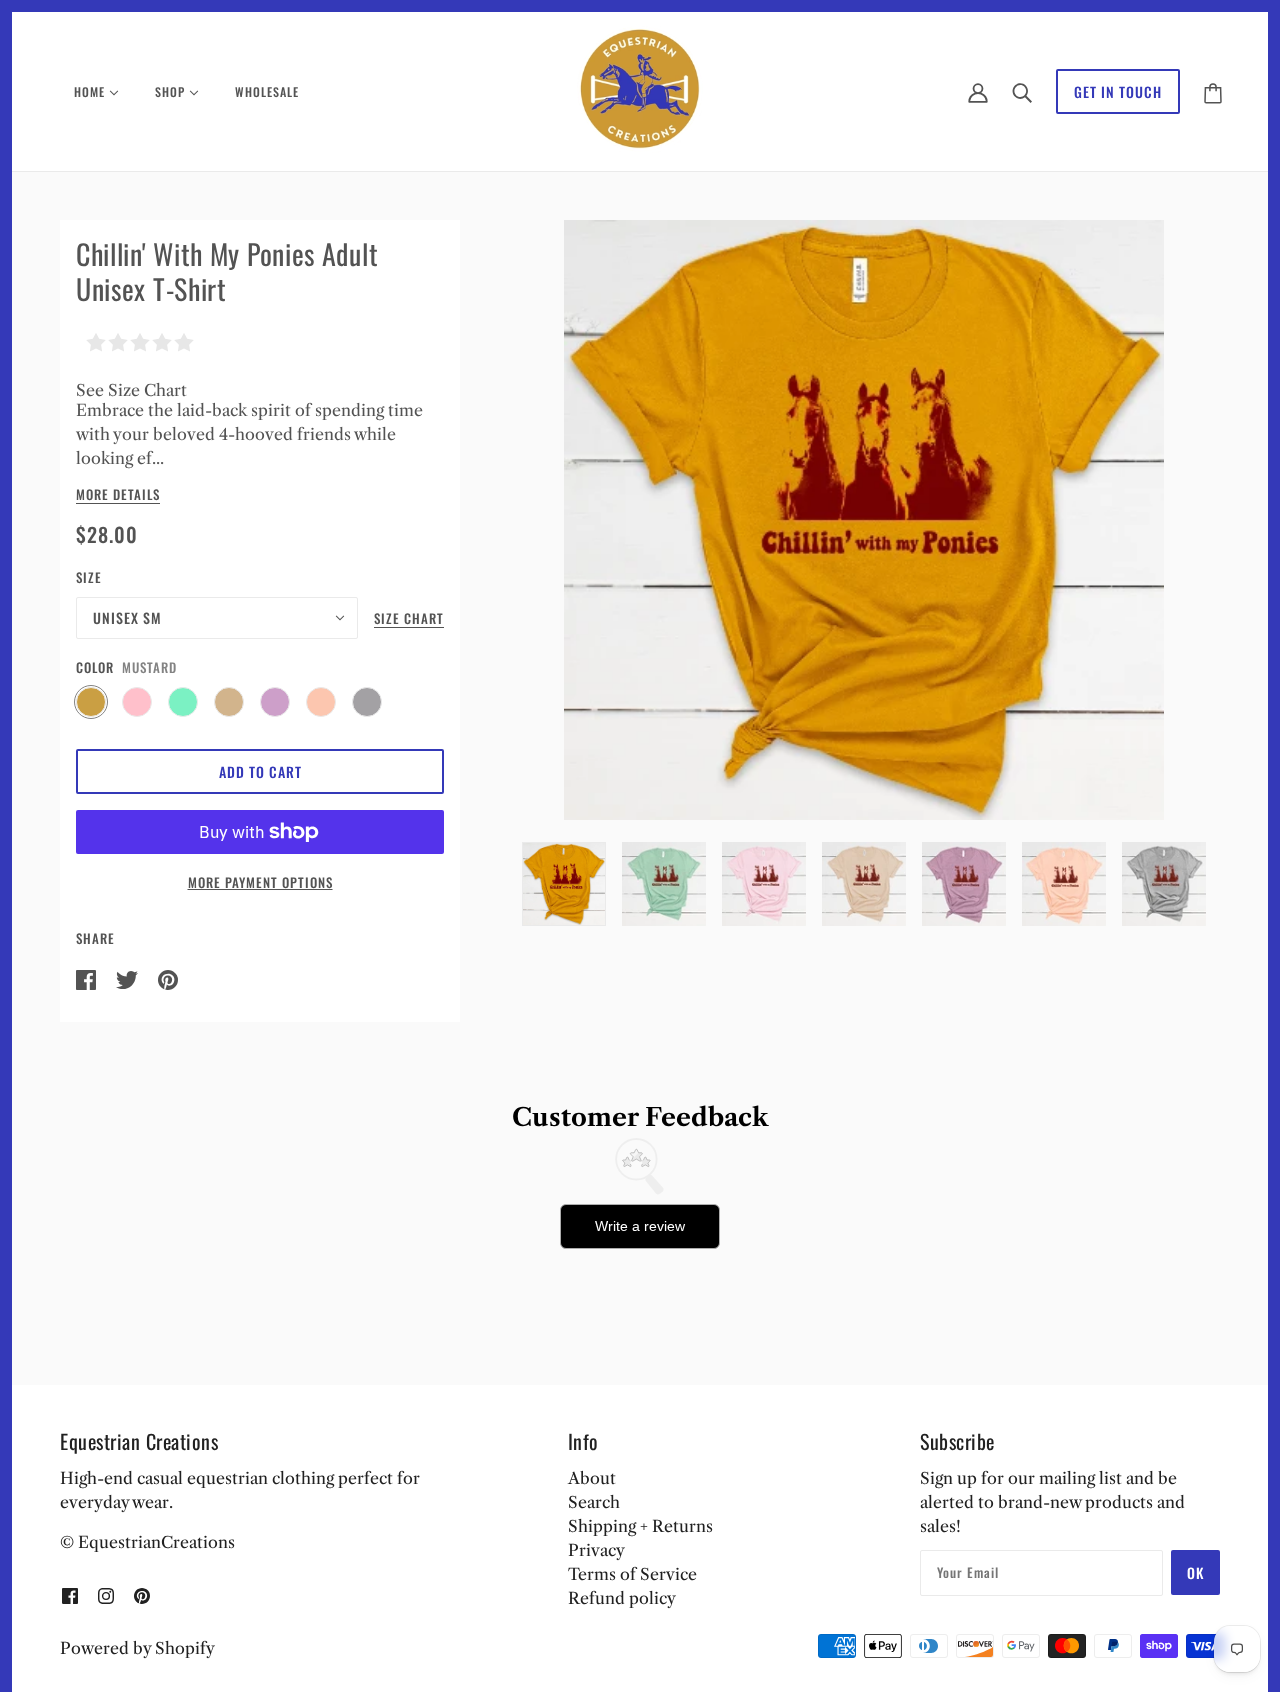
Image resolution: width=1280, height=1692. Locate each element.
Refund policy (622, 1598)
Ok (1195, 1572)
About (592, 1478)
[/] (640, 90)
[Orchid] (275, 702)
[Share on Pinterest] (168, 978)
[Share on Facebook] (88, 978)
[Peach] (321, 702)
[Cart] (1213, 91)
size (89, 577)
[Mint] (183, 702)
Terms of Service (632, 1574)
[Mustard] (91, 702)
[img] (70, 1594)
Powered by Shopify (137, 1648)
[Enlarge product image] (864, 520)
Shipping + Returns (640, 1526)
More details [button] (118, 496)
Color (95, 667)
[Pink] (137, 702)
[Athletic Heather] (367, 702)
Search (594, 1502)
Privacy (596, 1550)
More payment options (260, 882)
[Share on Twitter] (129, 978)
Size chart (409, 620)
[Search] (1022, 92)
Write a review (640, 1226)
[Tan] (229, 702)
